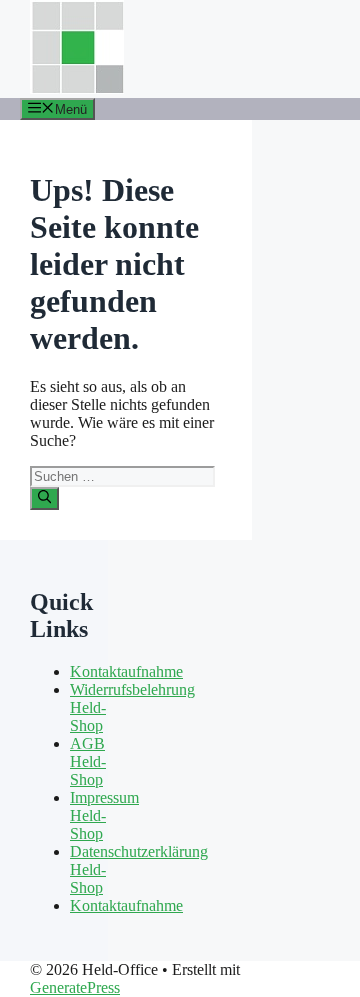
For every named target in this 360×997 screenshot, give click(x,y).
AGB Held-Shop (88, 761)
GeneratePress (75, 987)
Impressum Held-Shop (104, 815)
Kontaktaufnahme (126, 671)
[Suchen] (44, 498)
